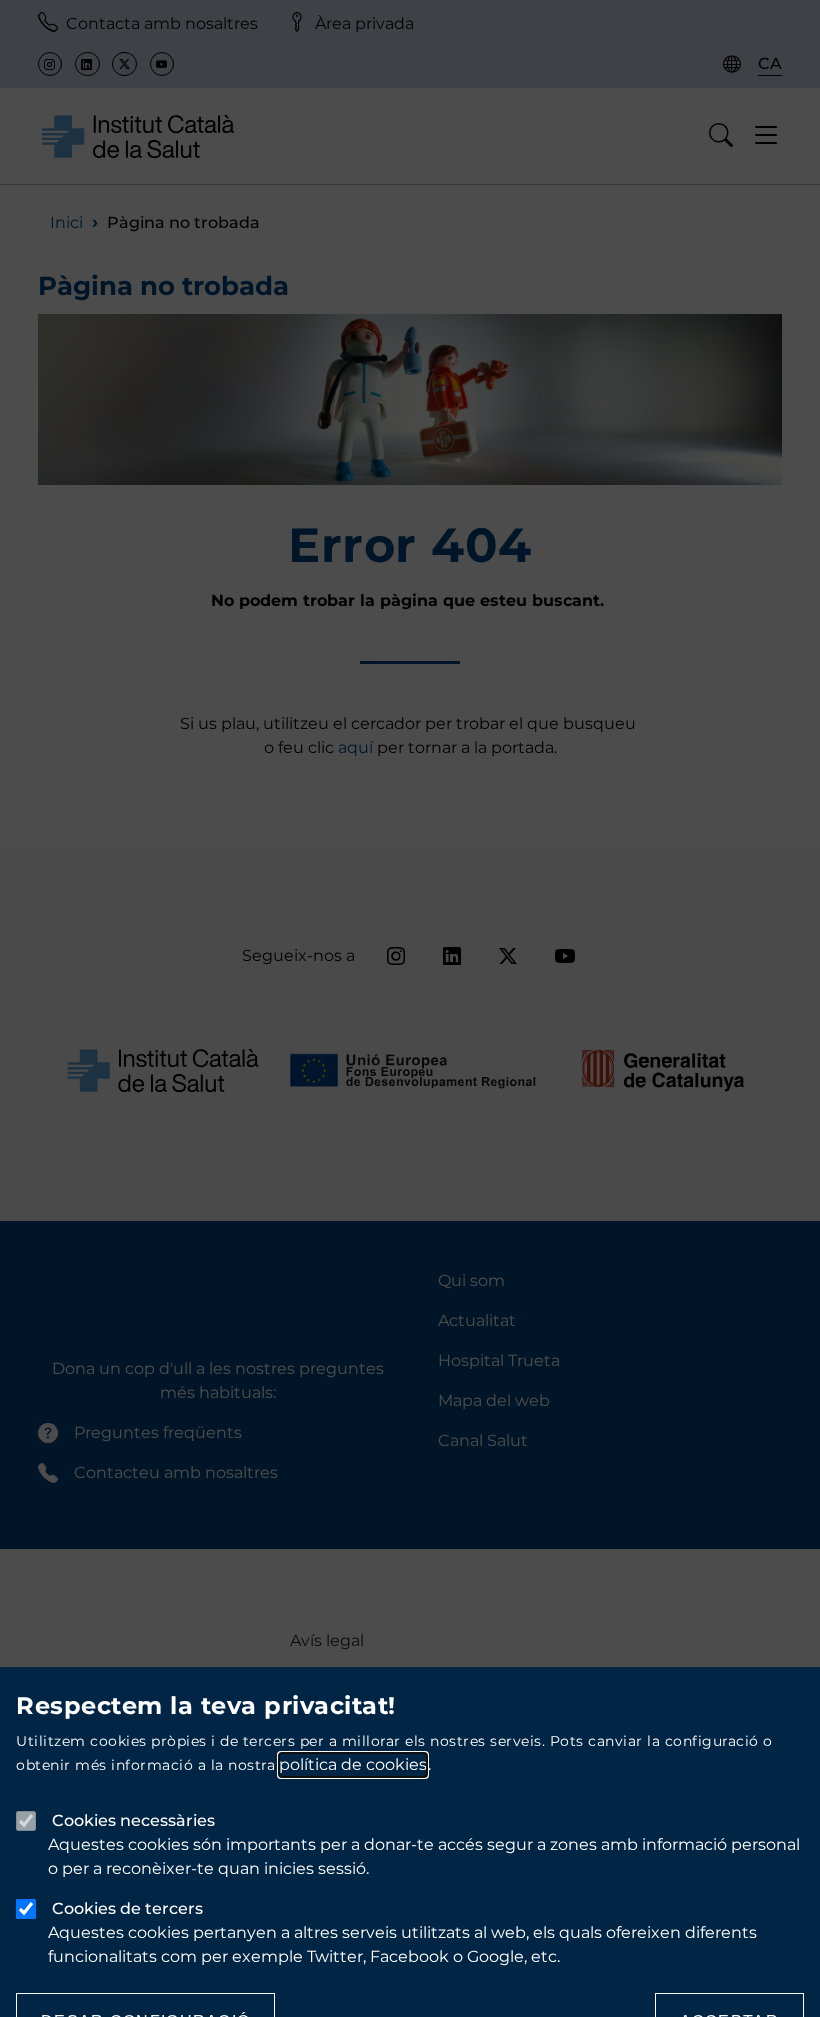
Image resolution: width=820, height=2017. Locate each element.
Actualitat (477, 1320)
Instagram (50, 64)
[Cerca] (721, 136)
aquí (357, 747)
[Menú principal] (766, 136)
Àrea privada (364, 23)
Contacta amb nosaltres (162, 23)
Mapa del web (494, 1400)
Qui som (471, 1280)
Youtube (162, 64)
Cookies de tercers (127, 1908)
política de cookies (353, 1764)
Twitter (124, 64)
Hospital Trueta (499, 1360)
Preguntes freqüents (158, 1432)
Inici (66, 222)
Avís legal (327, 1640)
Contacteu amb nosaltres (176, 1472)
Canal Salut (483, 1440)
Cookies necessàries (133, 1820)
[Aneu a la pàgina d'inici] (138, 135)
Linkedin (87, 64)
